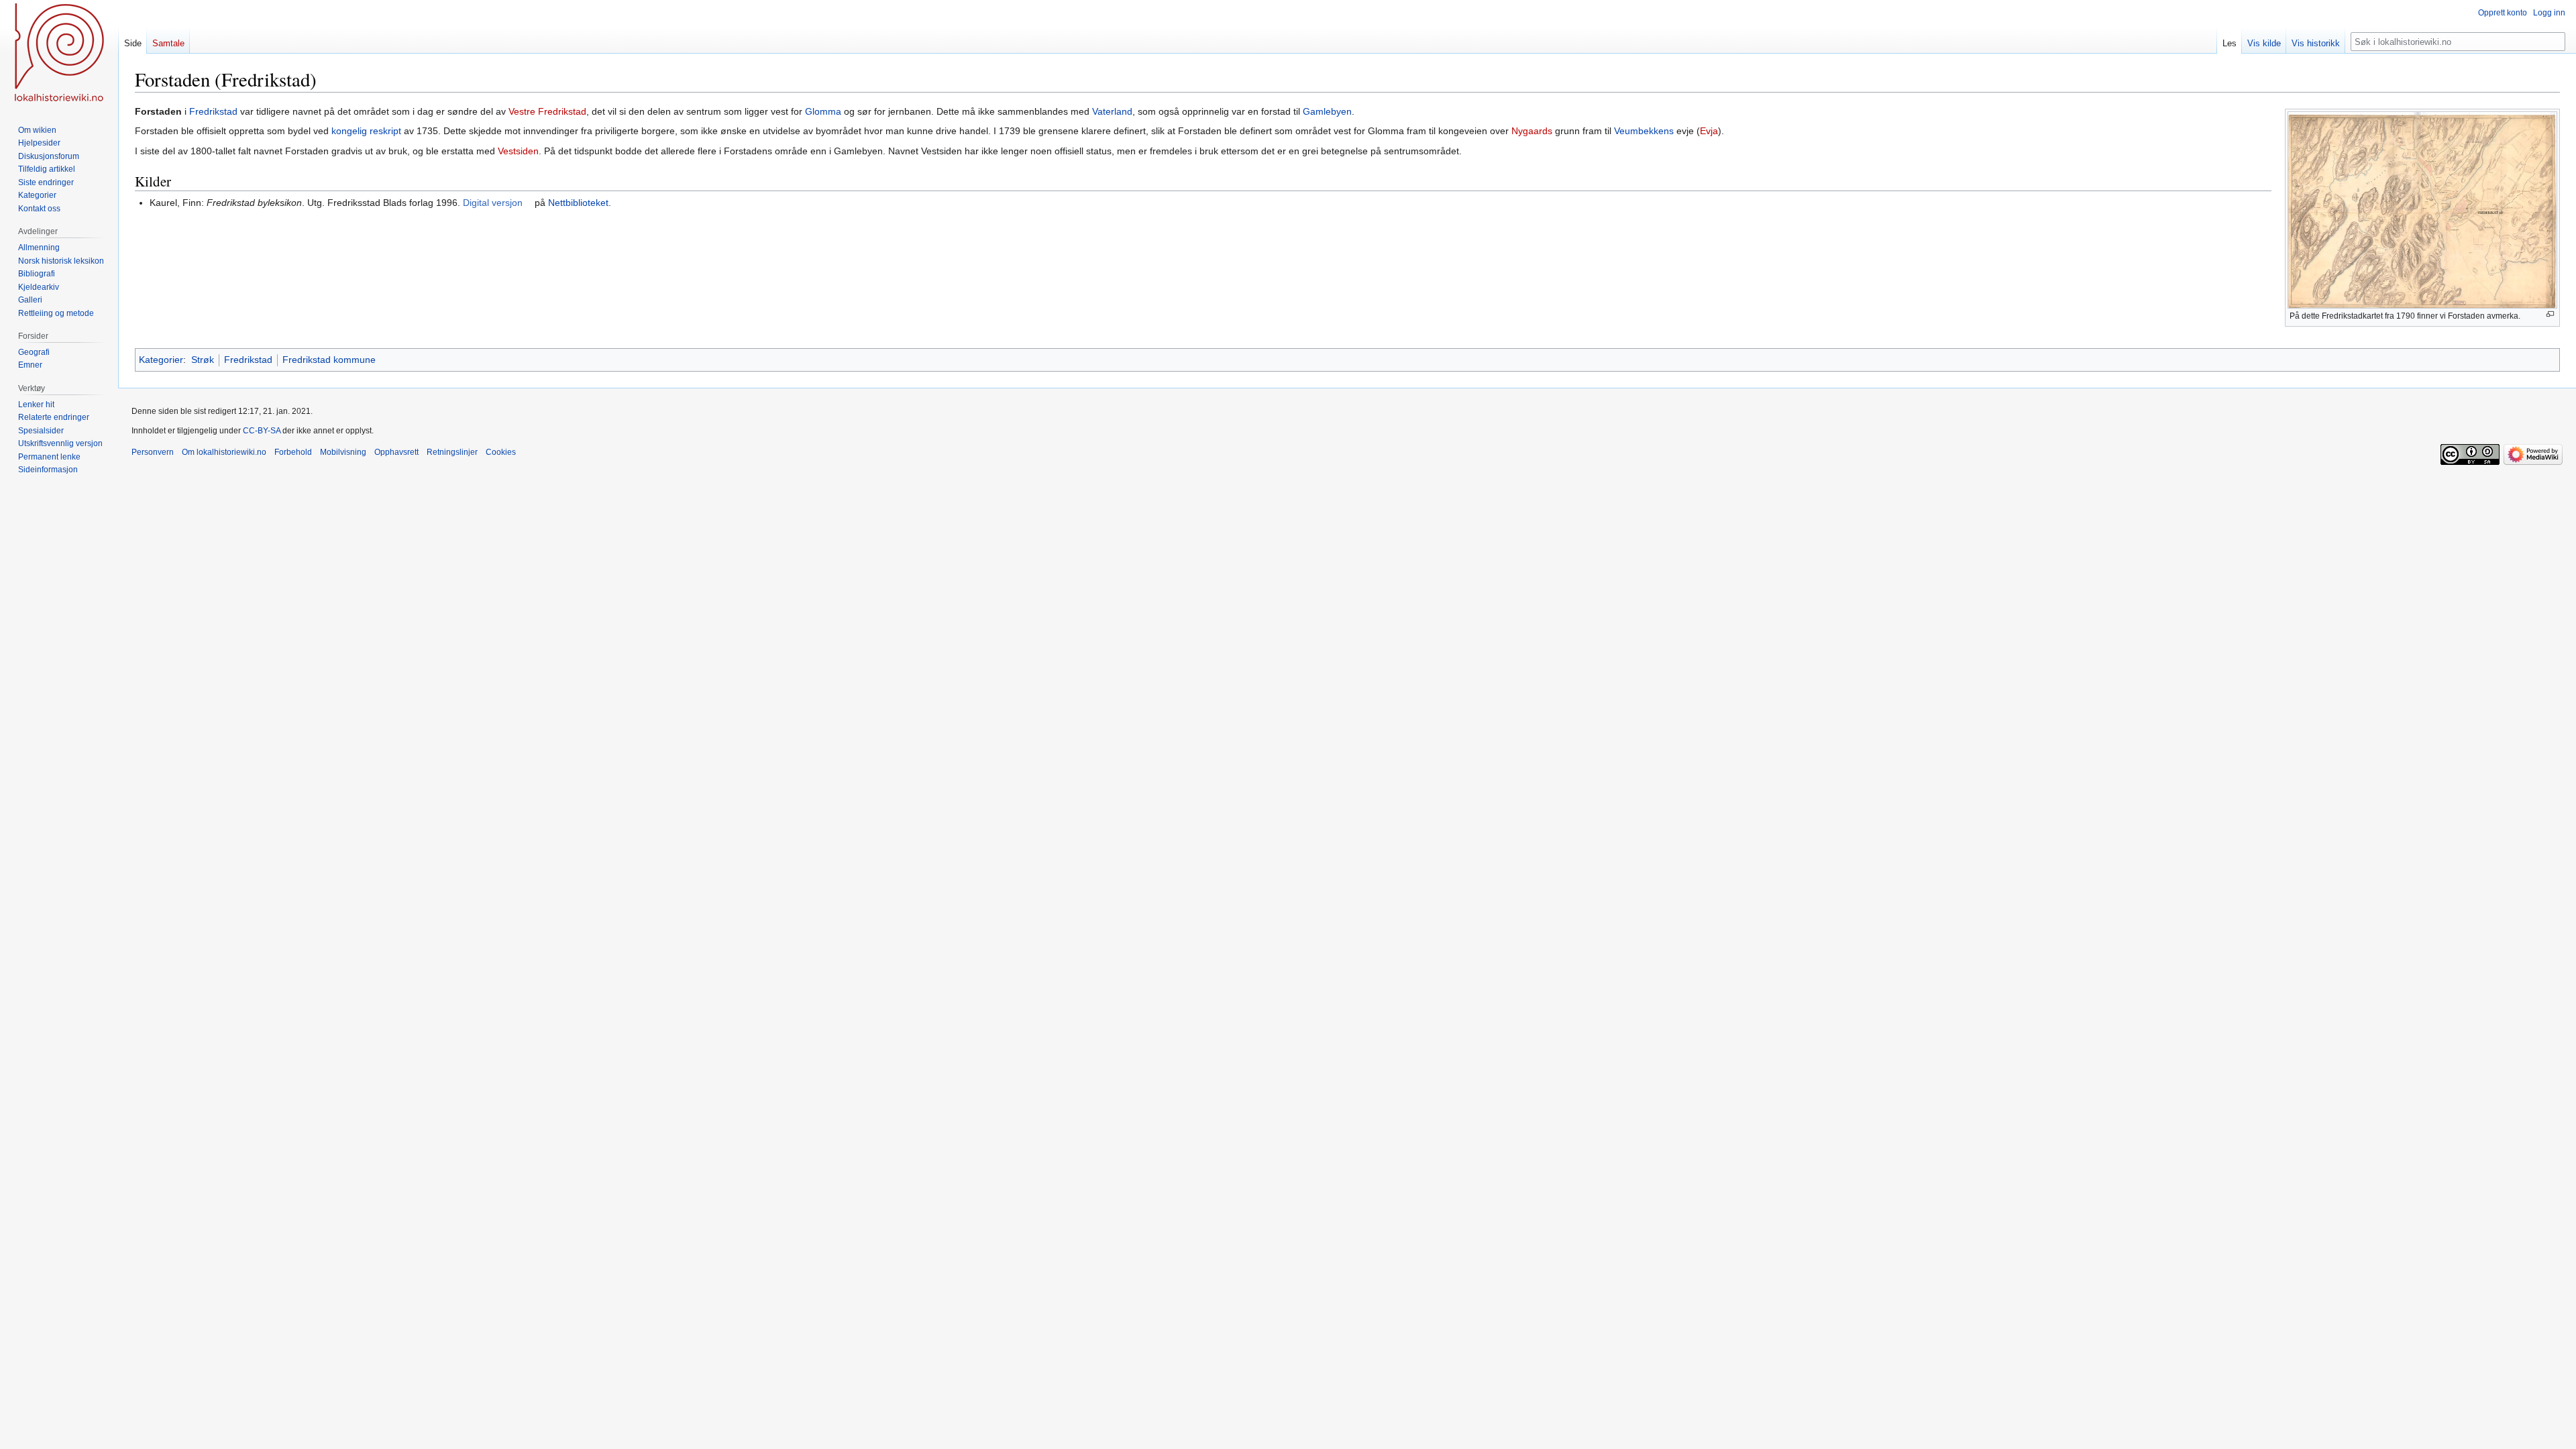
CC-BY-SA (262, 431)
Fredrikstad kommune (329, 360)
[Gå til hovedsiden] (59, 54)
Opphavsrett (396, 452)
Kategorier (161, 360)
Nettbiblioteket (578, 203)
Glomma (823, 111)
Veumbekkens (1644, 131)
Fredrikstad (213, 111)
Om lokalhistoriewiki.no (224, 452)
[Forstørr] (2550, 314)
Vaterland (1112, 111)
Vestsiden (518, 151)
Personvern (153, 452)
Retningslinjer (452, 452)
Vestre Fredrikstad (547, 111)
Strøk (203, 360)
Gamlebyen (1327, 111)
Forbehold (293, 452)
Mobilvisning (343, 452)
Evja (1709, 131)
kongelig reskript (366, 131)
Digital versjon (493, 203)
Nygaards (1532, 131)
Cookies (501, 452)
